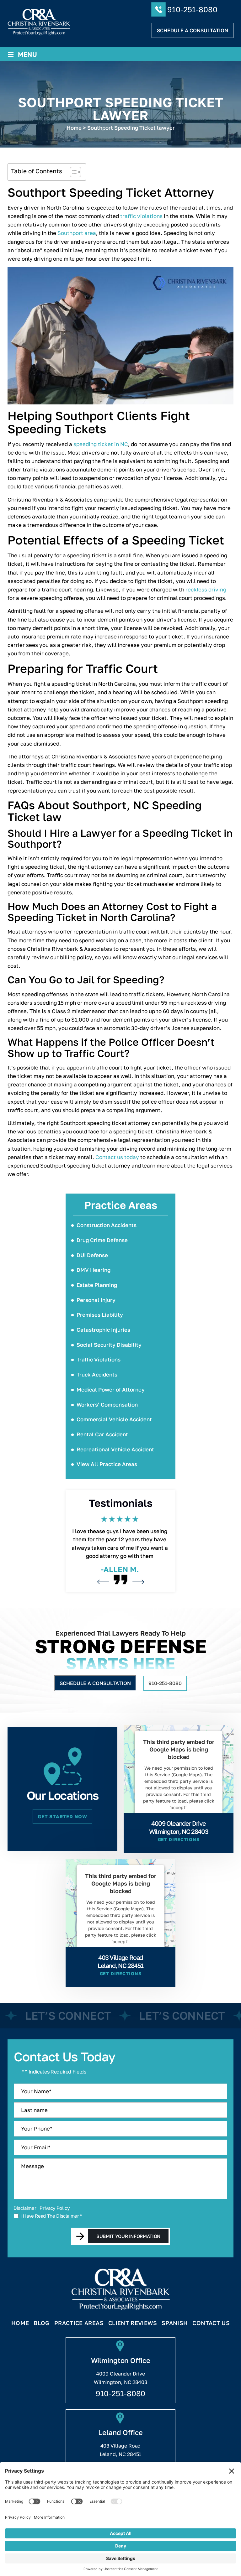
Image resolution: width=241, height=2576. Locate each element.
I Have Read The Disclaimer (51, 2216)
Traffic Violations (99, 1359)
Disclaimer (25, 2208)
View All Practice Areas (107, 1464)
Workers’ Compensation (107, 1405)
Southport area (77, 233)
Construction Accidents (107, 1225)
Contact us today (117, 1157)
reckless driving (206, 589)
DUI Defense (92, 1255)
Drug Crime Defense (102, 1240)
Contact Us (211, 2323)
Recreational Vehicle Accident (115, 1449)
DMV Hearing (94, 1270)
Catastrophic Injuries (103, 1330)
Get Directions (179, 1840)
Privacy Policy (54, 2208)
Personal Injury (96, 1300)
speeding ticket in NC (101, 444)
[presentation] (103, 1582)
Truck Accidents (97, 1374)
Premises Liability (100, 1315)
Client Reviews (133, 2323)
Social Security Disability (109, 1345)
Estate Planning (97, 1285)
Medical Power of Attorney (111, 1389)
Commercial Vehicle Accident (114, 1419)
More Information (177, 1822)
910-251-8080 (192, 9)
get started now (62, 1816)
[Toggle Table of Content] (72, 172)
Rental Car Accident (102, 1434)
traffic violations (141, 216)
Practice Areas (79, 2323)
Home (20, 2323)
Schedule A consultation (193, 30)
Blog (41, 2323)
